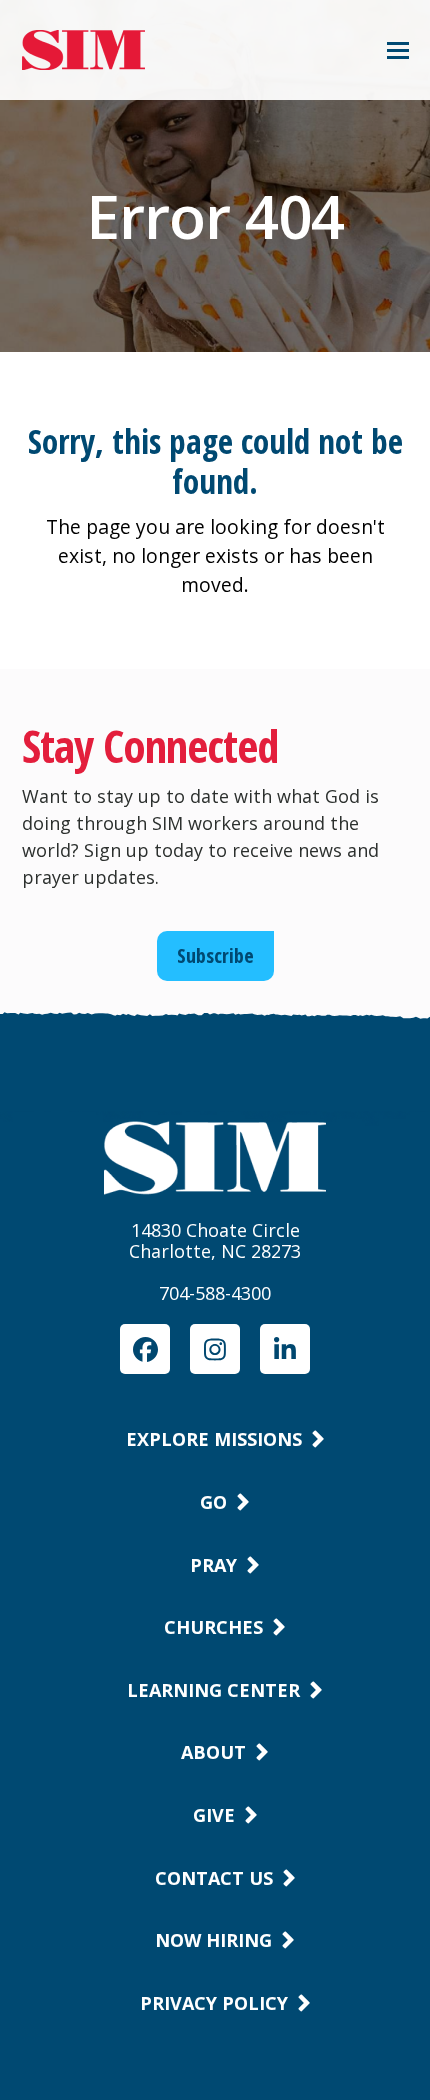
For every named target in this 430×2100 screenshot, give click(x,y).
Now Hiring (213, 1940)
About (213, 1752)
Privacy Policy (214, 2003)
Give (214, 1815)
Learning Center (213, 1690)
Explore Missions (214, 1439)
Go (213, 1502)
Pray (213, 1565)
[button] (398, 50)
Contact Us (214, 1878)
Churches (213, 1627)
